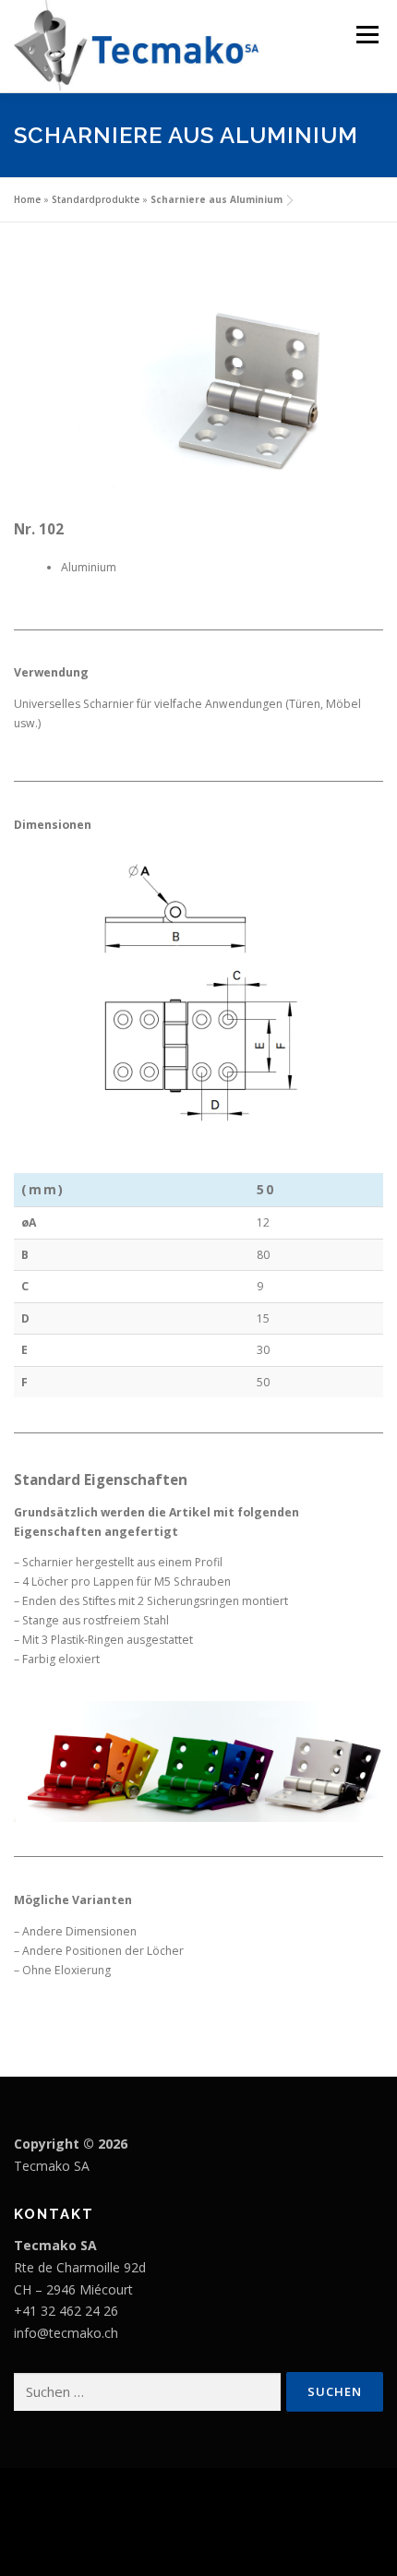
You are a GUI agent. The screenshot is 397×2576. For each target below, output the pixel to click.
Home (27, 199)
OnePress (263, 2511)
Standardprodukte (96, 199)
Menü (366, 35)
